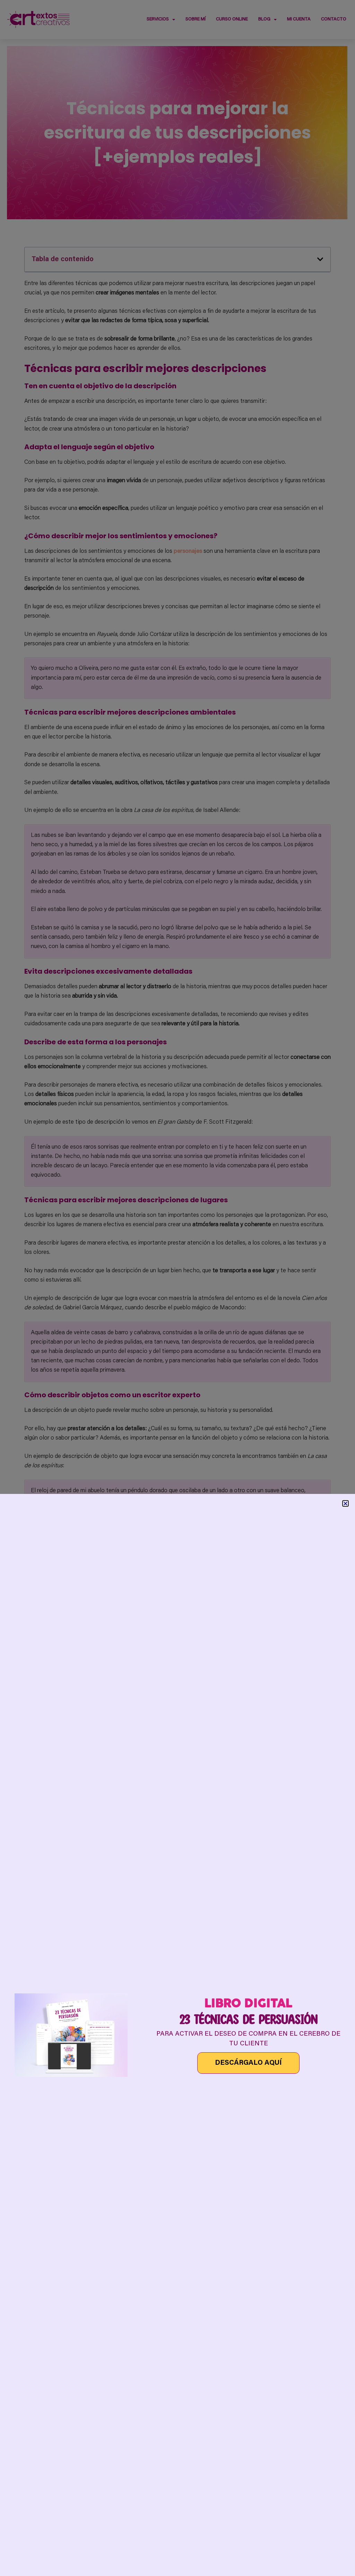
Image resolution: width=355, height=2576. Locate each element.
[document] (177, 1288)
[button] (345, 1503)
